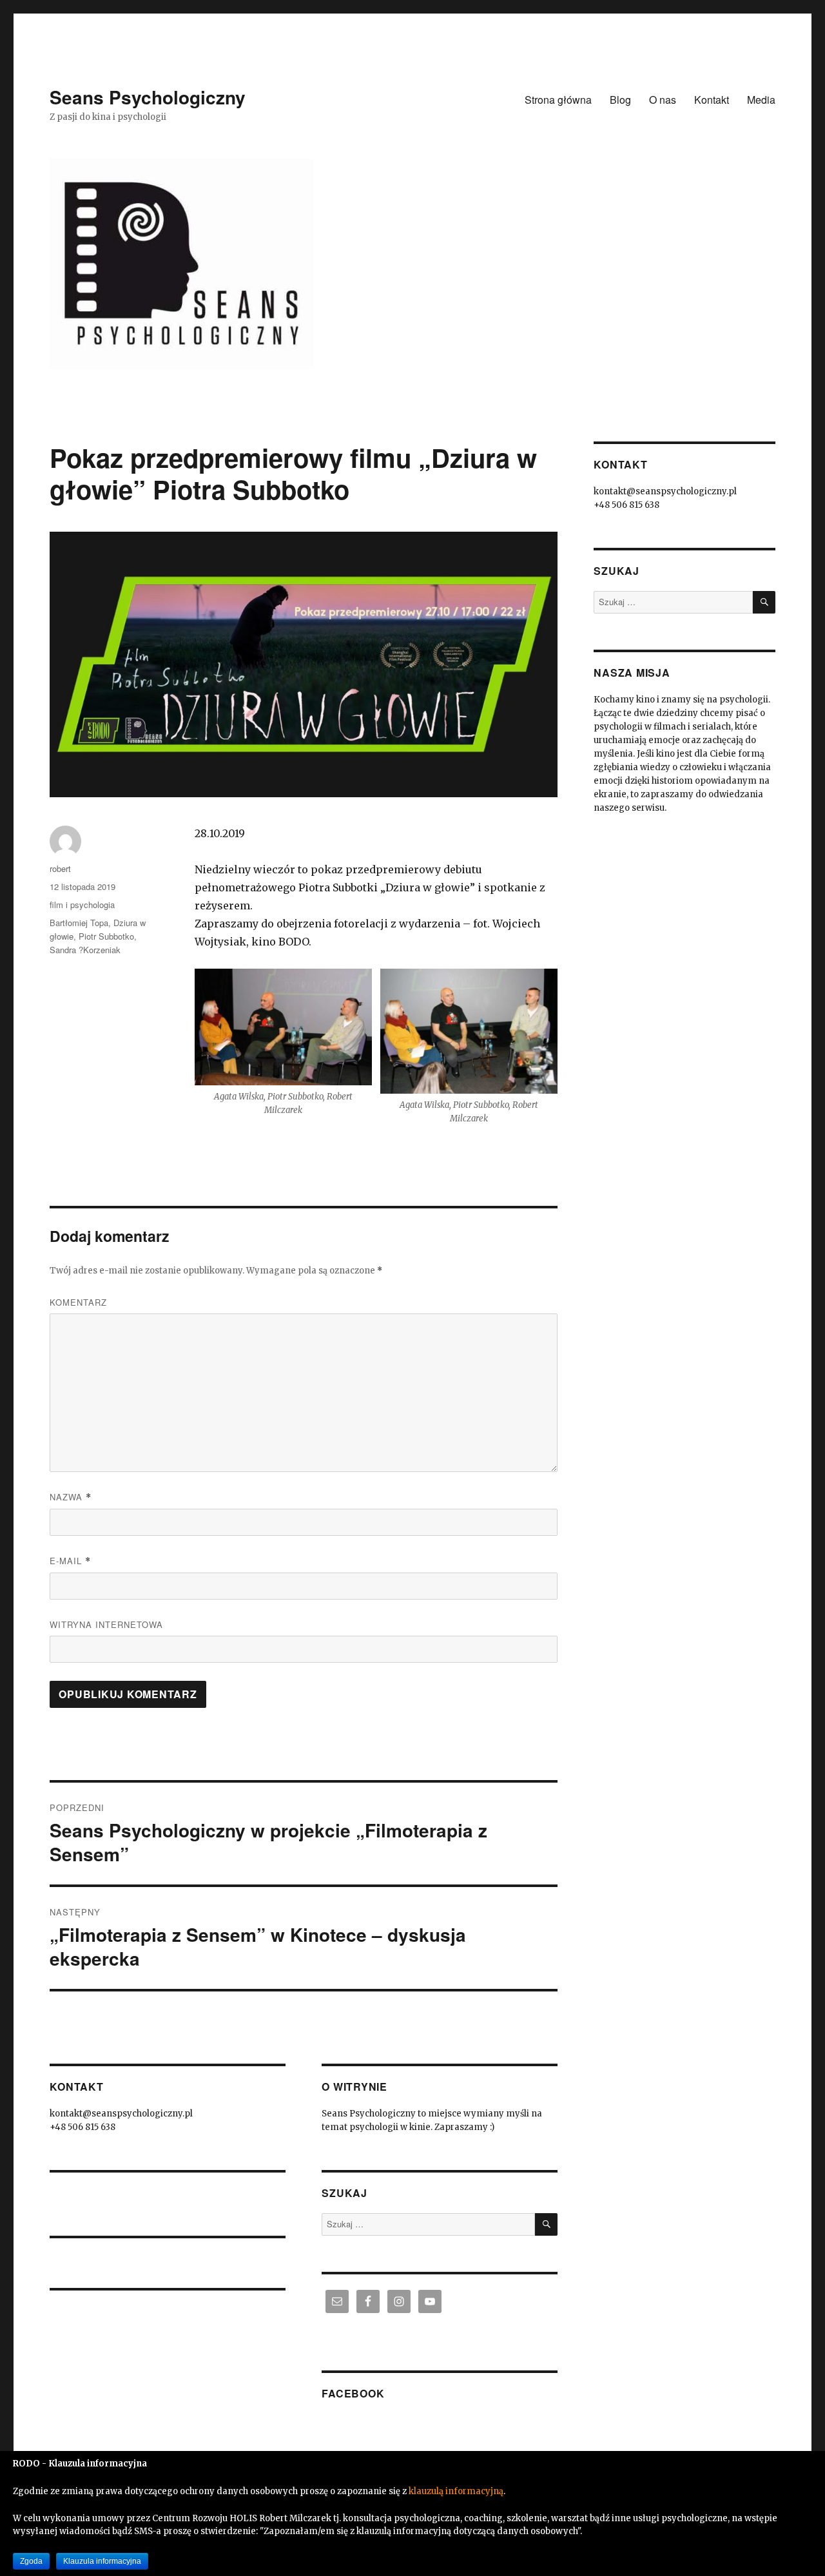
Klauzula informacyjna (102, 2561)
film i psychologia (82, 905)
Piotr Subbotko (106, 936)
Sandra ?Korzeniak (85, 950)
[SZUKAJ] (546, 2224)
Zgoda (31, 2561)
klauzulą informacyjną (456, 2491)
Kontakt (712, 100)
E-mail (70, 1561)
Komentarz (78, 1302)
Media (761, 100)
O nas (663, 100)
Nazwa (71, 1497)
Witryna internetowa (106, 1624)
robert (60, 868)
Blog (620, 100)
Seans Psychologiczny (148, 97)
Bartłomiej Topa (79, 923)
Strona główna (558, 100)
